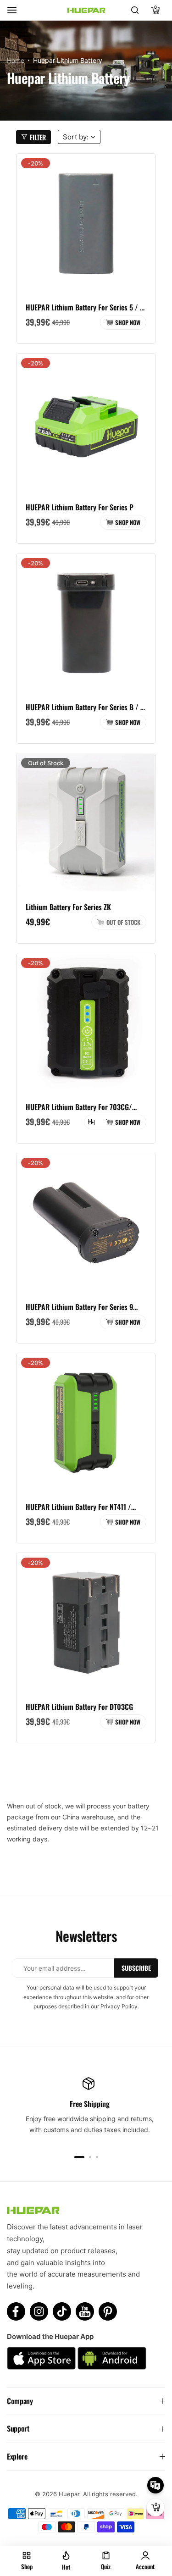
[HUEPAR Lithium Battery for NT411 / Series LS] (86, 1423)
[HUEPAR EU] (86, 10)
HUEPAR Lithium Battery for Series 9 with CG (79, 1307)
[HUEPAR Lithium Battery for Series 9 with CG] (86, 1223)
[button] (79, 2157)
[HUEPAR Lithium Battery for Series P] (86, 423)
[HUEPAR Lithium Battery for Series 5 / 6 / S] (86, 223)
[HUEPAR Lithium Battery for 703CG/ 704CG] (86, 1023)
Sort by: (76, 137)
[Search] (135, 10)
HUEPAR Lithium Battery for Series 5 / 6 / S (85, 307)
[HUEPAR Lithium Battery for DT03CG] (86, 1622)
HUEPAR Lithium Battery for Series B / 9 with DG (85, 707)
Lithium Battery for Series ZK (68, 907)
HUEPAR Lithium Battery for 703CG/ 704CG (79, 1107)
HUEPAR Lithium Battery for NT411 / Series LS (78, 1507)
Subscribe (136, 1968)
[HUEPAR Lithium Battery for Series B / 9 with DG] (86, 623)
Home (16, 60)
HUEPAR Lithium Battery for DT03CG (79, 1707)
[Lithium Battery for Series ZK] (86, 823)
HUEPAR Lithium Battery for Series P (80, 507)
